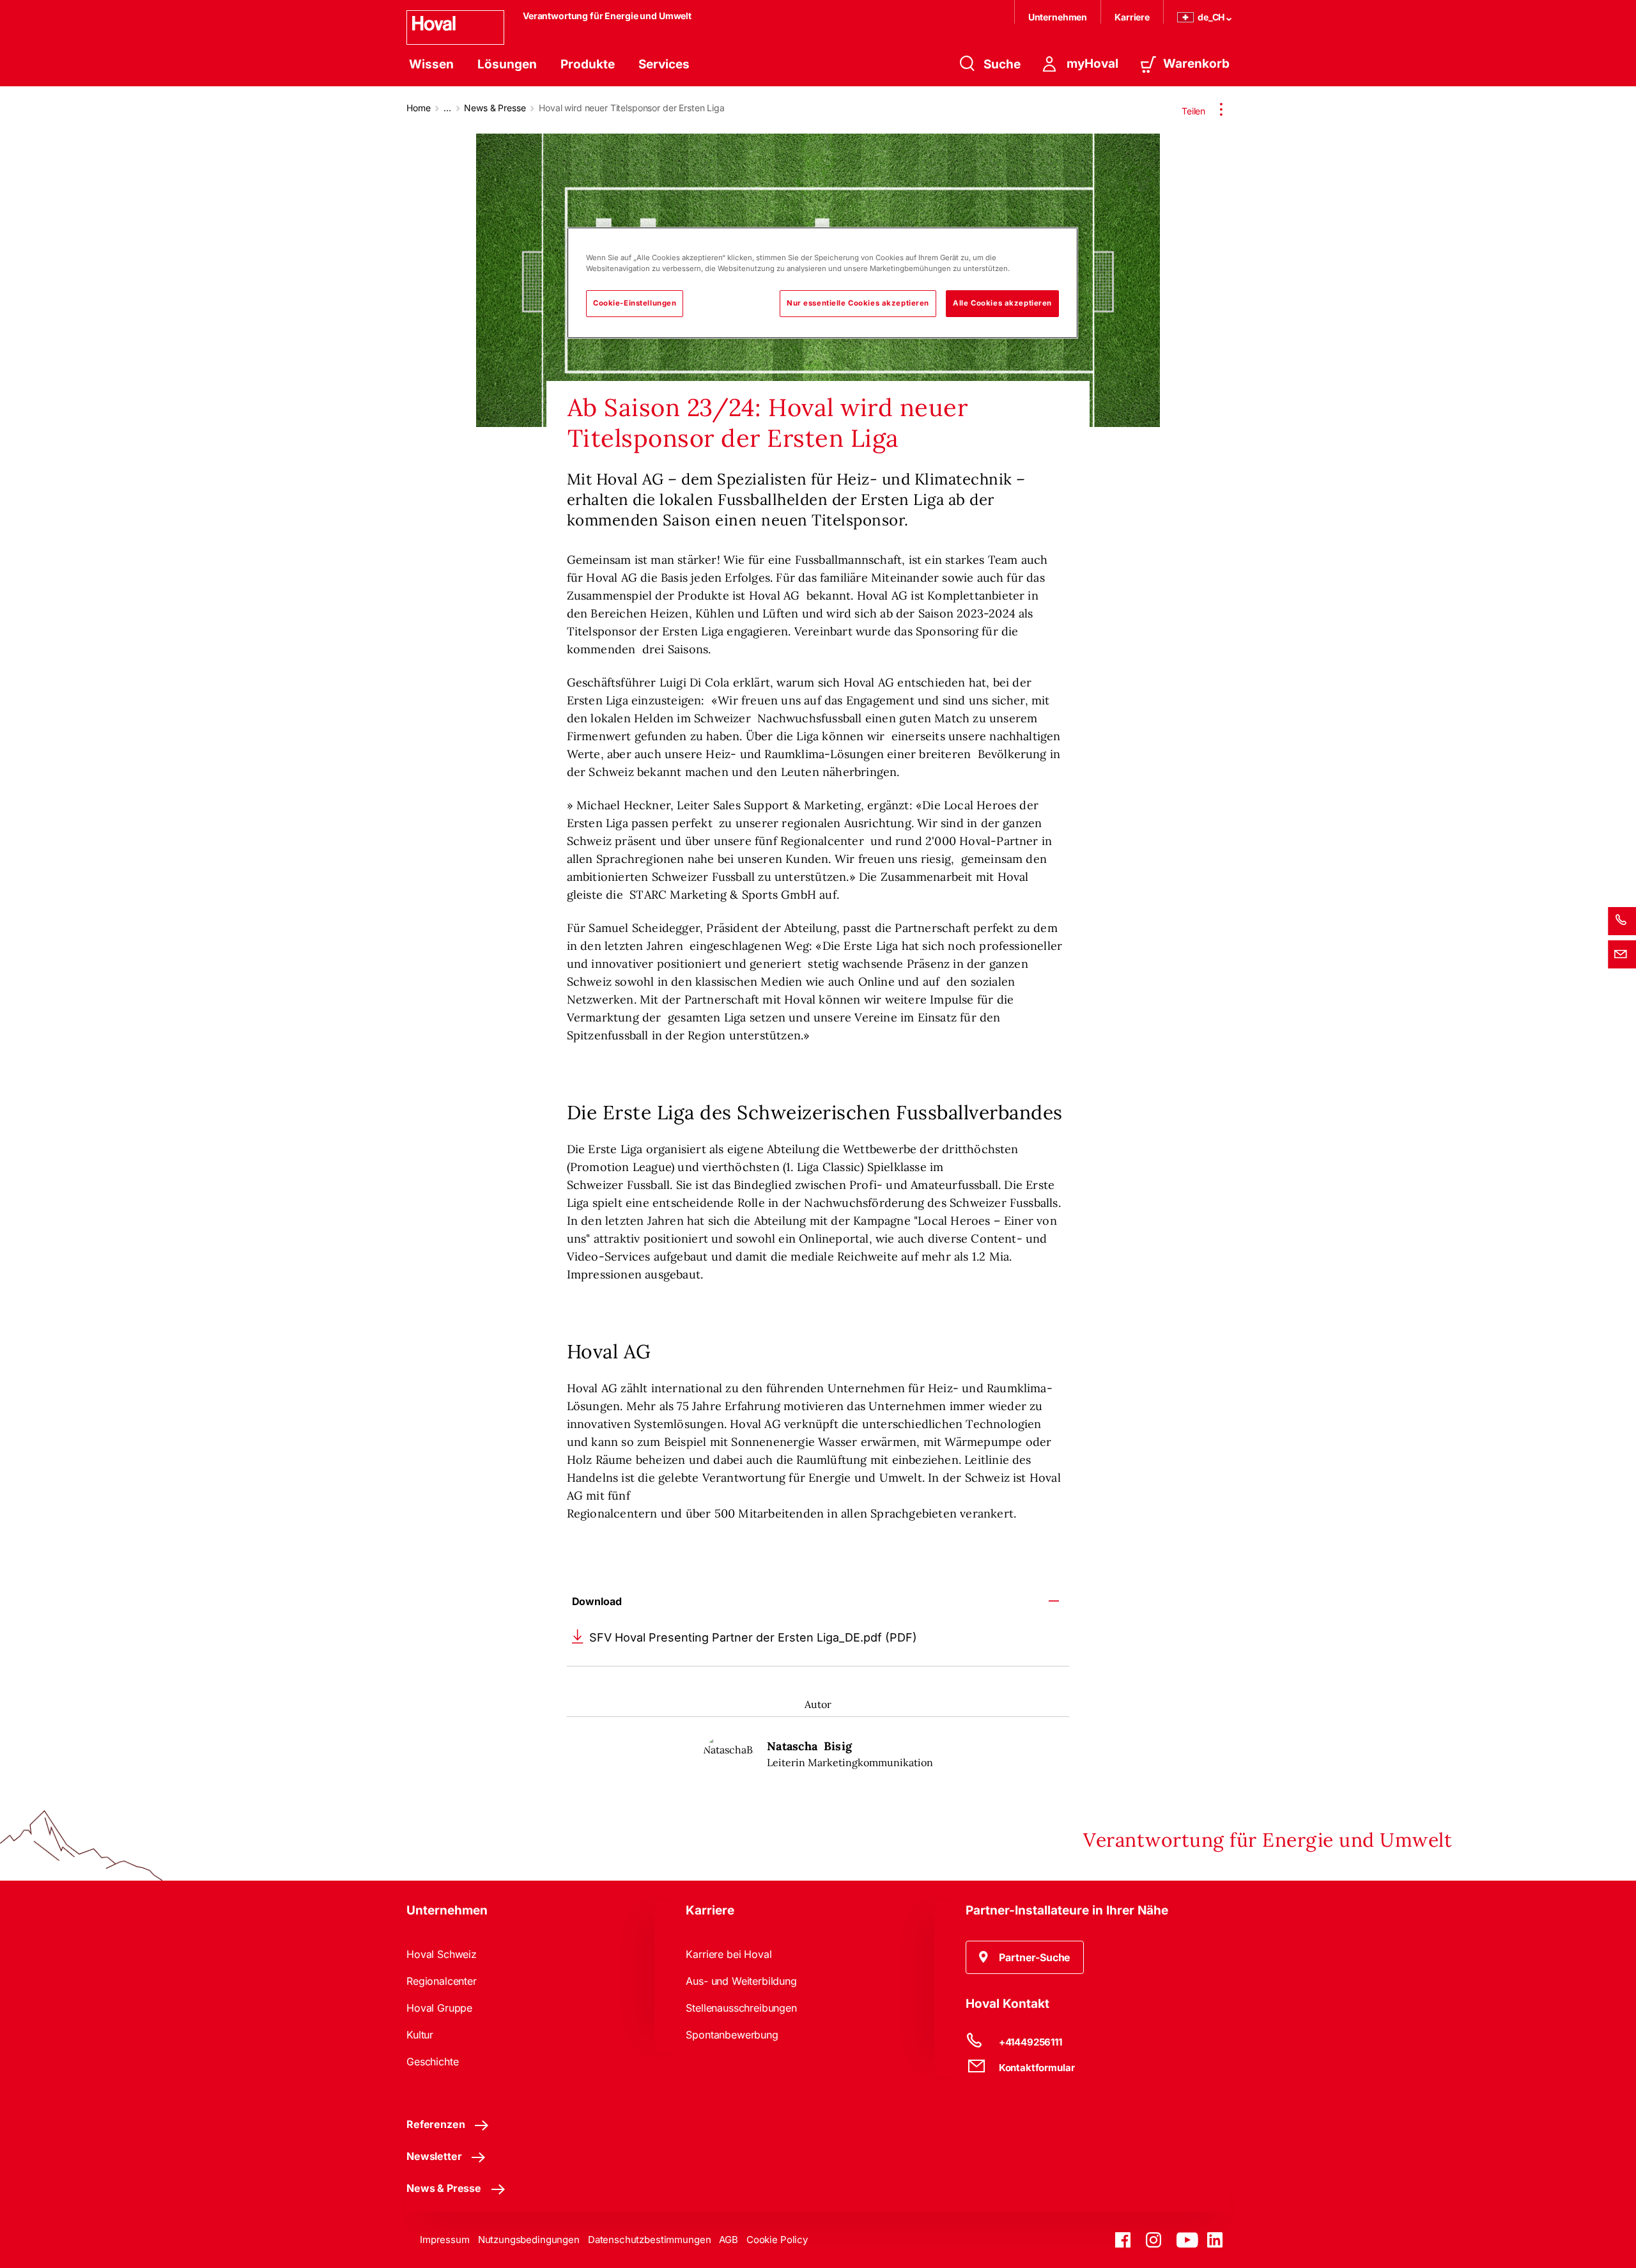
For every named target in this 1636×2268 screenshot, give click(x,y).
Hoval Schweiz (442, 1954)
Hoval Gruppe (439, 2008)
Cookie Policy (777, 2240)
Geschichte (432, 2062)
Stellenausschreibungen (741, 2008)
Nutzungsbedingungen (529, 2240)
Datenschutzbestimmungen (650, 2240)
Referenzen (436, 2124)
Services (664, 64)
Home (418, 108)
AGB (729, 2240)
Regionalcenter (442, 1981)
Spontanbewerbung (732, 2035)
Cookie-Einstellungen (635, 303)
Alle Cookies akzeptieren (1002, 303)
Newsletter (434, 2156)
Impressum (445, 2240)
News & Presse (495, 108)
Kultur (420, 2035)
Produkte (588, 64)
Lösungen (507, 64)
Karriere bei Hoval (729, 1954)
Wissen (431, 64)
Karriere (1132, 17)
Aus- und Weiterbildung (741, 1981)
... (447, 108)
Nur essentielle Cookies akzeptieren (858, 303)
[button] (1025, 1957)
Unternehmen (1058, 17)
